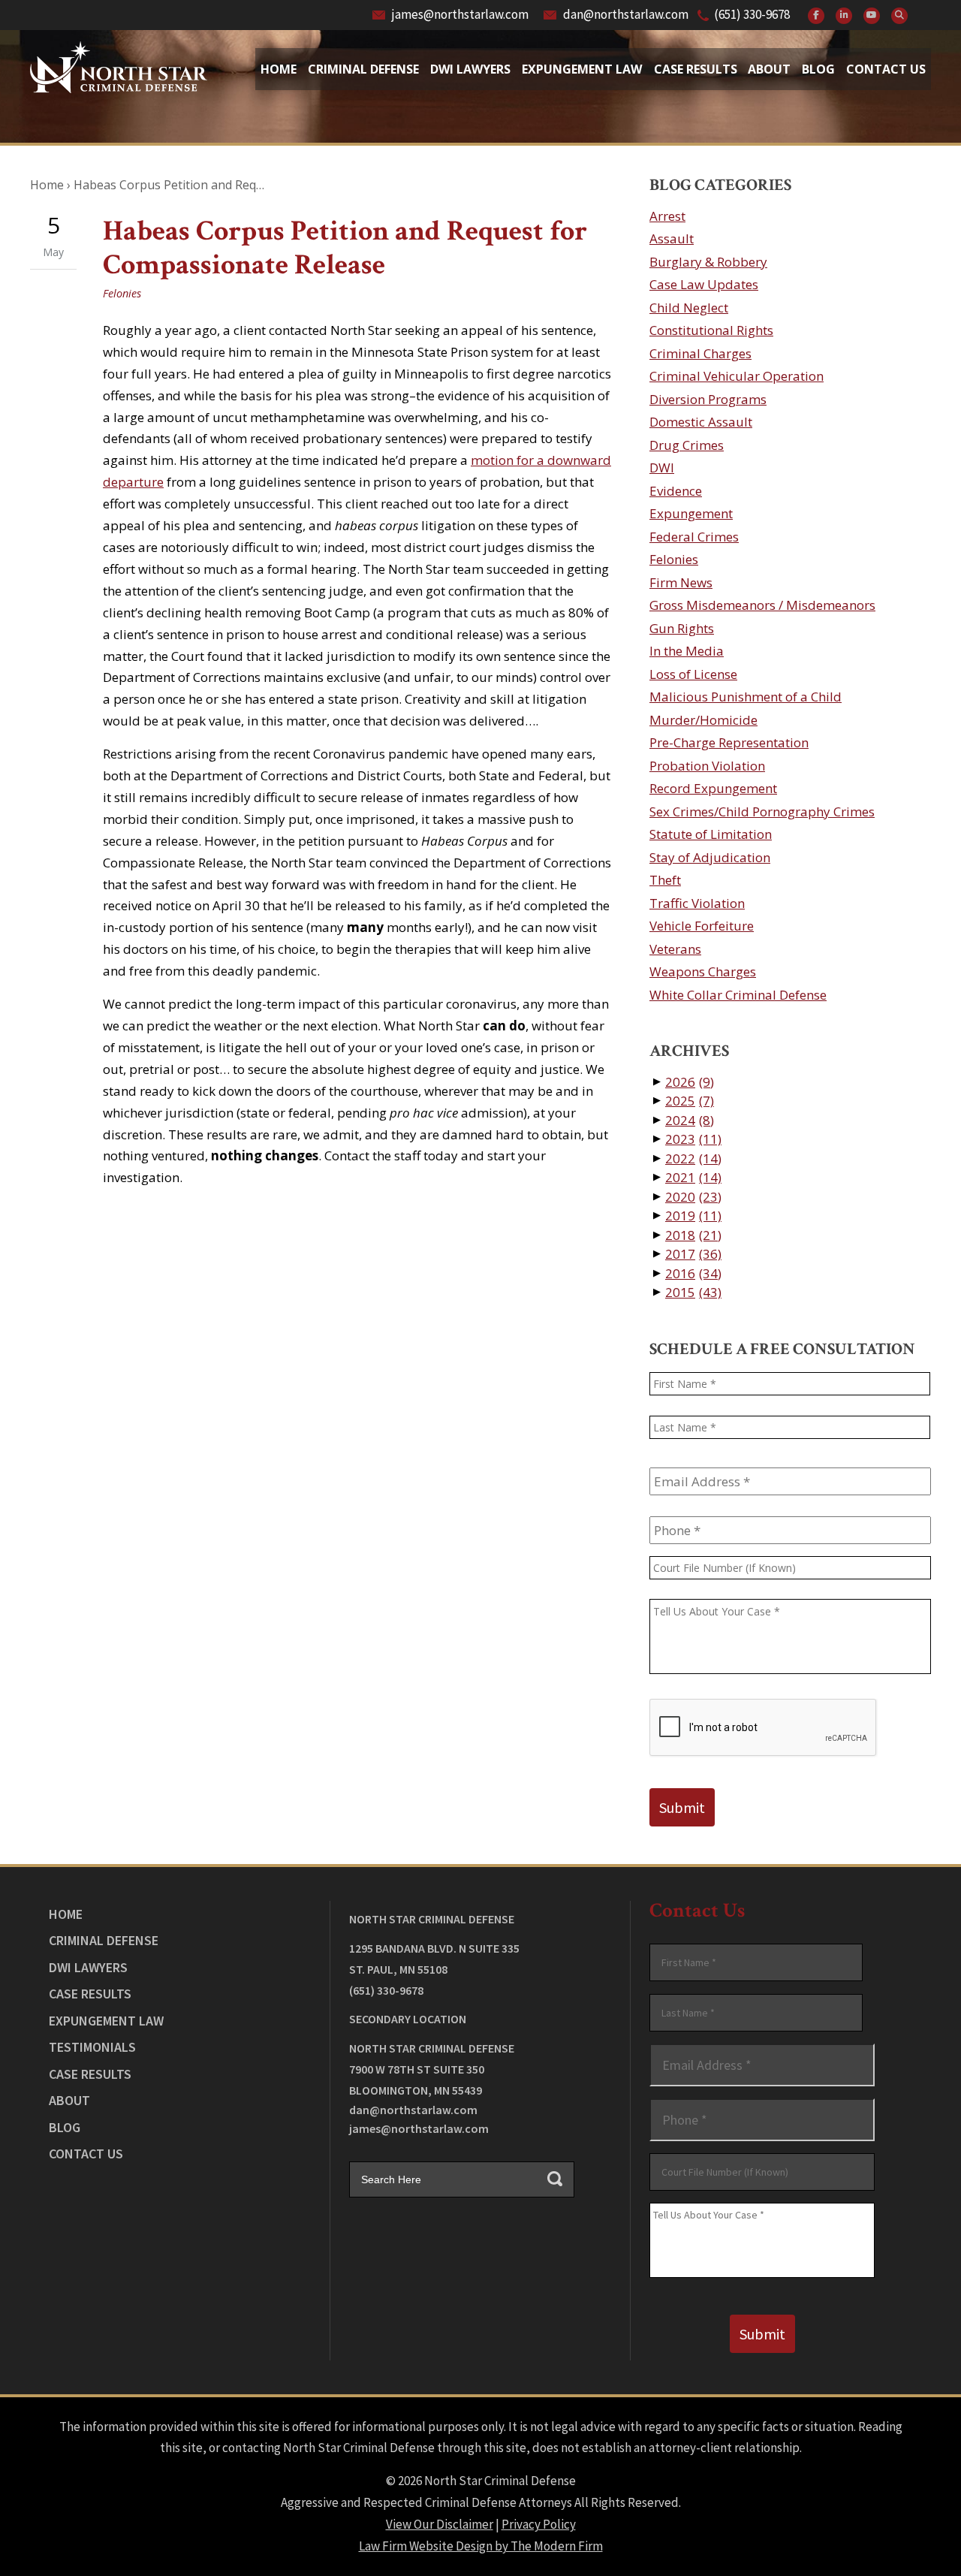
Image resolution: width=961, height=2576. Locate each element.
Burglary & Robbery (708, 262)
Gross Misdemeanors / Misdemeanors (762, 605)
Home (279, 69)
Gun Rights (682, 628)
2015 (693, 1292)
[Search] (899, 16)
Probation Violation (707, 766)
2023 (693, 1139)
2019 (693, 1216)
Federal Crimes (694, 537)
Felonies (122, 293)
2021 (693, 1177)
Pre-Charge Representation (729, 742)
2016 (693, 1273)
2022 (693, 1158)
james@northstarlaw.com (460, 14)
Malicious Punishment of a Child (746, 697)
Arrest (667, 216)
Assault (672, 238)
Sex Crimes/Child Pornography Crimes (762, 811)
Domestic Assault (701, 422)
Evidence (676, 491)
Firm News (681, 582)
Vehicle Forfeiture (702, 926)
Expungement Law (582, 69)
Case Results (696, 69)
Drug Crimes (687, 445)
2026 (690, 1082)
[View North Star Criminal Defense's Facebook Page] (816, 16)
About (769, 69)
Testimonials (92, 2047)
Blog (818, 69)
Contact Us (886, 69)
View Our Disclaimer (440, 2524)
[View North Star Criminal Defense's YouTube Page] (872, 16)
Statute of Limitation (711, 834)
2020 (693, 1197)
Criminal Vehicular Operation (737, 376)
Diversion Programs (708, 399)
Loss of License (693, 674)
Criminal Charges (700, 353)
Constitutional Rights (711, 330)
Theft (665, 880)
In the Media (687, 651)
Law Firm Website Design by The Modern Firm (481, 2546)
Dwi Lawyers (470, 69)
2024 (690, 1120)
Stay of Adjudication (710, 857)
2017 (693, 1254)
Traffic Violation (697, 903)
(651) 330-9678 (752, 14)
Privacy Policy (539, 2524)
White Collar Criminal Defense (738, 995)
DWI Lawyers (88, 1967)
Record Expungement (713, 788)
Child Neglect (689, 308)
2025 (690, 1101)
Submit (682, 1807)
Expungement (691, 513)
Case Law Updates (704, 284)
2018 (693, 1235)
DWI (662, 468)
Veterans (675, 949)
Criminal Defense (363, 69)
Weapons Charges (703, 971)
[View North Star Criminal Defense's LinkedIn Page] (844, 16)
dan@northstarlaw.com (626, 14)
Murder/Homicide (703, 720)
